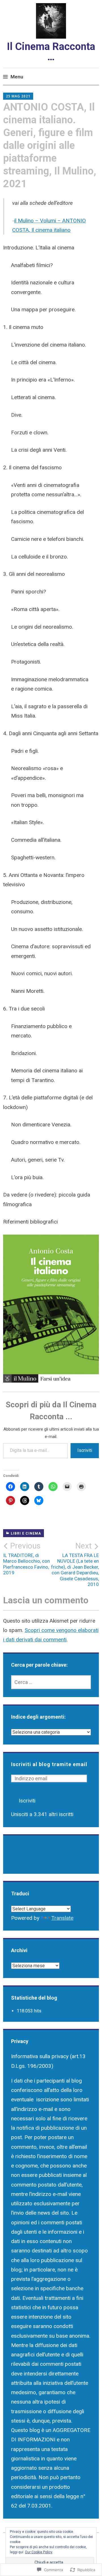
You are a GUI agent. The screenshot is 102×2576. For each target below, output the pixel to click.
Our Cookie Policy (39, 2552)
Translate (62, 1918)
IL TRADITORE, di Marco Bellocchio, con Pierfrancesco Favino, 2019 (26, 1558)
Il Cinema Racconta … (51, 52)
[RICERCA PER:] (51, 1682)
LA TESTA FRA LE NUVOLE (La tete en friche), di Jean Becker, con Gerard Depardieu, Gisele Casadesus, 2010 (75, 1564)
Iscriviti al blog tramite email (49, 1764)
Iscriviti (85, 1450)
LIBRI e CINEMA (26, 1533)
